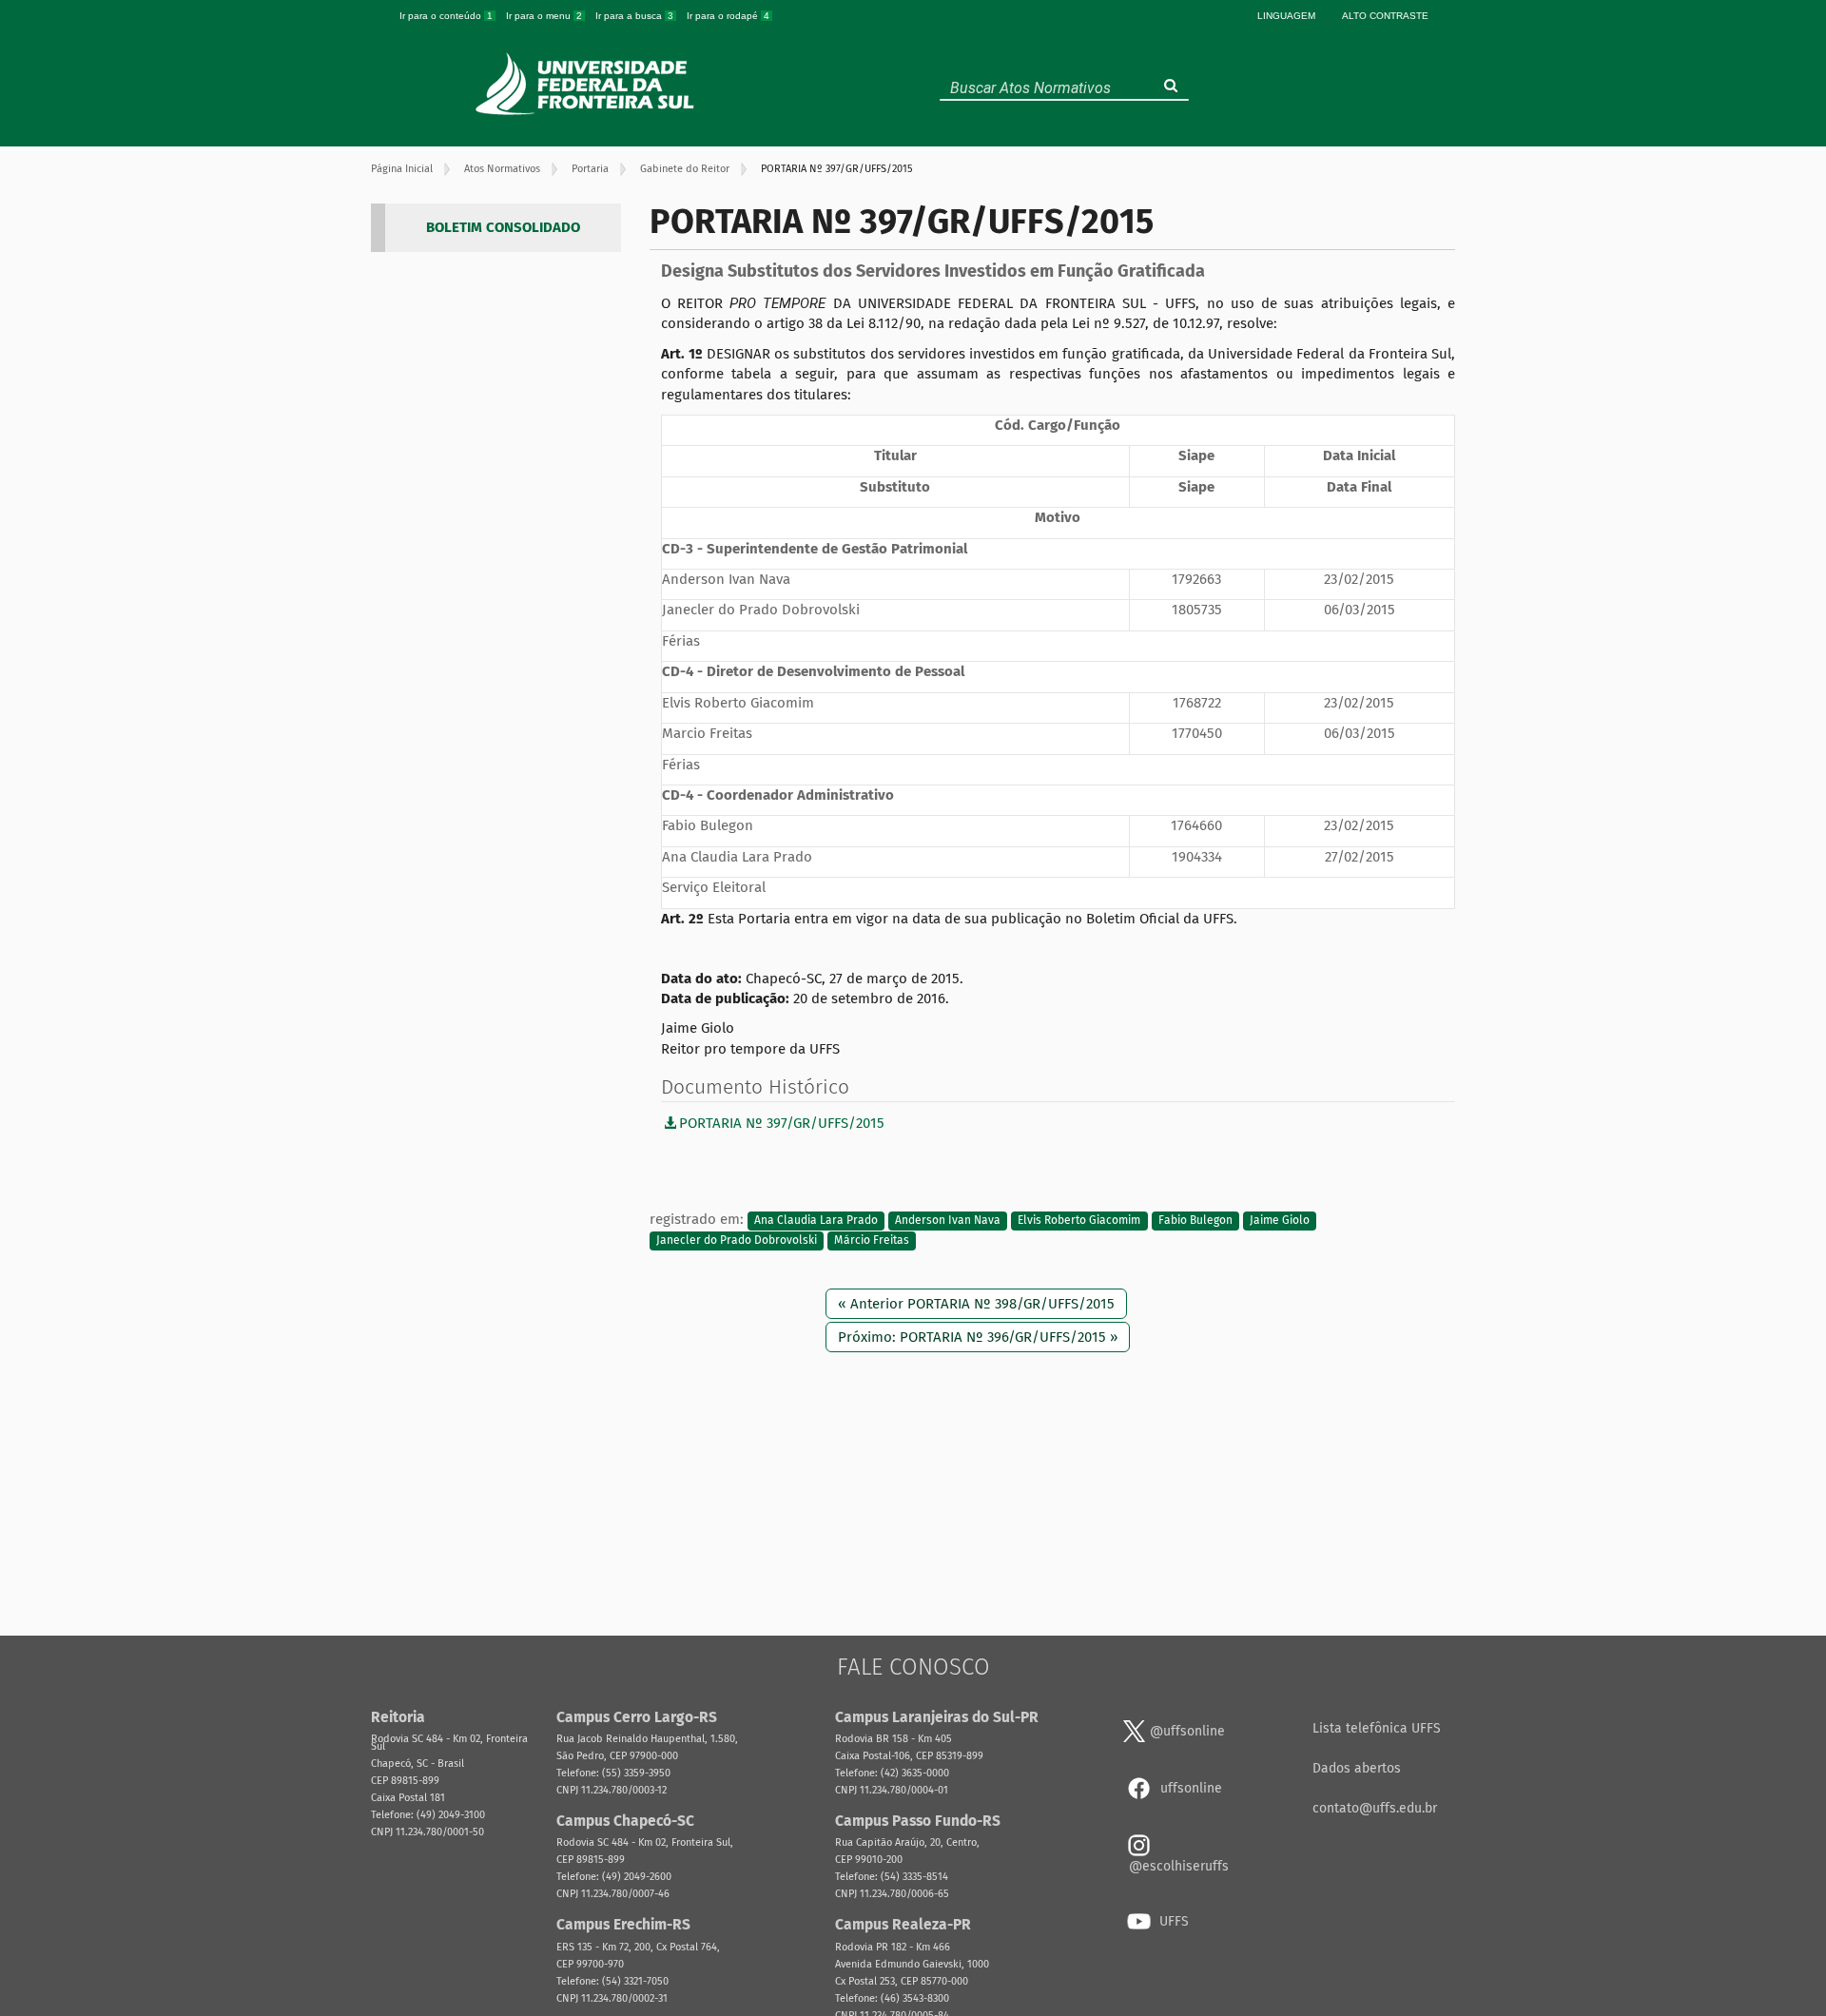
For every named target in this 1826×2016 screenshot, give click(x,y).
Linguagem (1286, 16)
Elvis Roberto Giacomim (1079, 1220)
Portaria (590, 169)
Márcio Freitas (872, 1241)
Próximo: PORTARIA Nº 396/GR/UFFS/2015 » (978, 1337)
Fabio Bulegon (1195, 1220)
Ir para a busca (634, 16)
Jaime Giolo (1280, 1220)
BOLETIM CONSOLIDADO (503, 227)
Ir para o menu (544, 16)
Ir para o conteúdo (446, 16)
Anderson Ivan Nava (948, 1220)
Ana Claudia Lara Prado (816, 1220)
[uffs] (587, 84)
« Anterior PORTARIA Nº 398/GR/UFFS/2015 (976, 1304)
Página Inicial (402, 169)
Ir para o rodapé (728, 16)
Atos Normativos (502, 169)
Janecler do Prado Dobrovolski (737, 1241)
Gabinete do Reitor (685, 169)
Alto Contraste (1385, 16)
